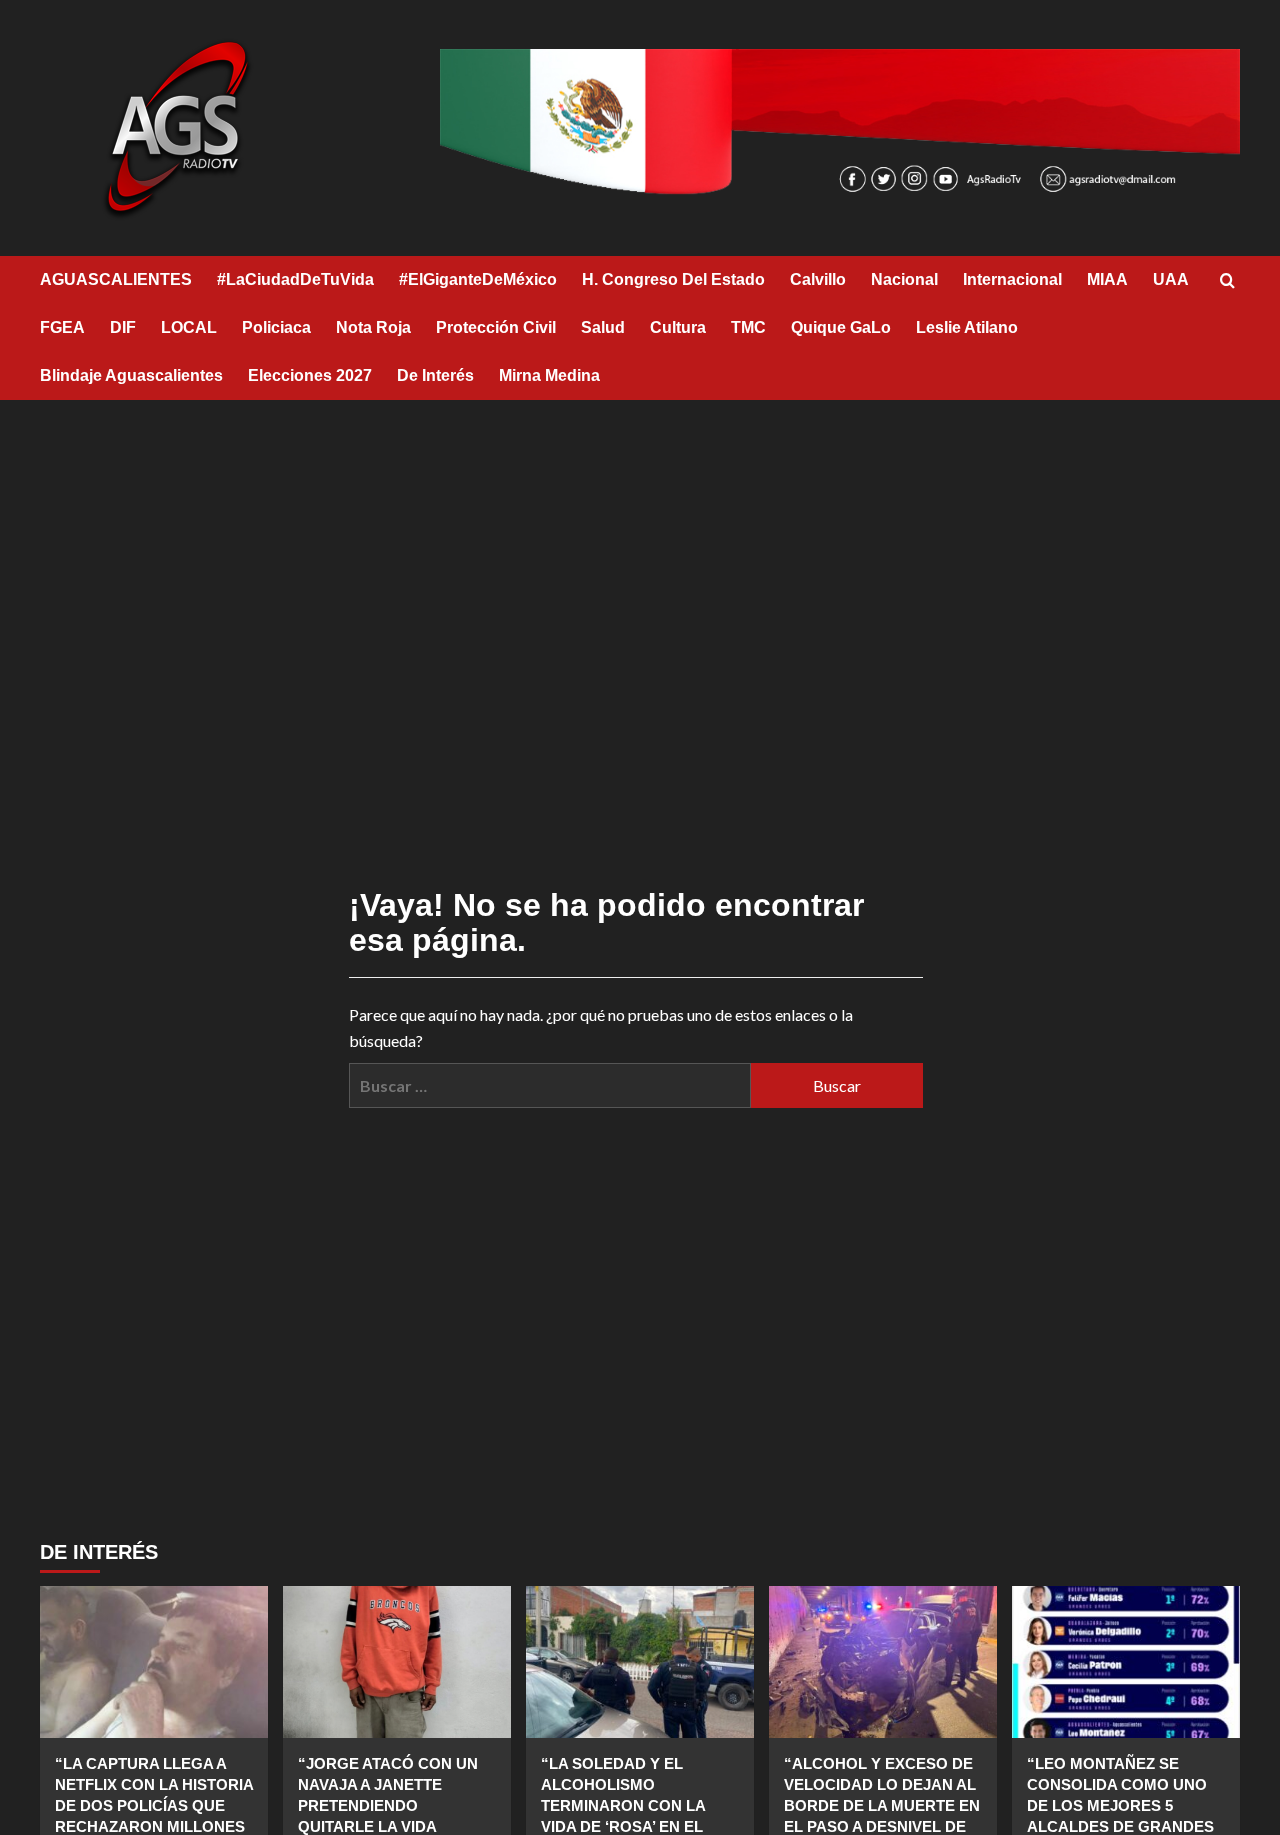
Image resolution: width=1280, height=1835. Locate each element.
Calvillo (818, 279)
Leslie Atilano (967, 327)
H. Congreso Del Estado (673, 279)
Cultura (678, 327)
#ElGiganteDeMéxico (478, 279)
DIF (123, 327)
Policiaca (276, 327)
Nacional (904, 279)
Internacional (1012, 279)
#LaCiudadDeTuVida (295, 279)
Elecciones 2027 (310, 375)
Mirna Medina (549, 375)
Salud (603, 327)
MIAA (1107, 279)
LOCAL (189, 327)
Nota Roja (373, 327)
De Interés (435, 375)
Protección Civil (496, 327)
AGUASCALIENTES (116, 279)
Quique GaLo (841, 327)
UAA (1171, 279)
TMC (748, 327)
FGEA (62, 327)
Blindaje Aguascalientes (131, 375)
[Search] (1227, 281)
